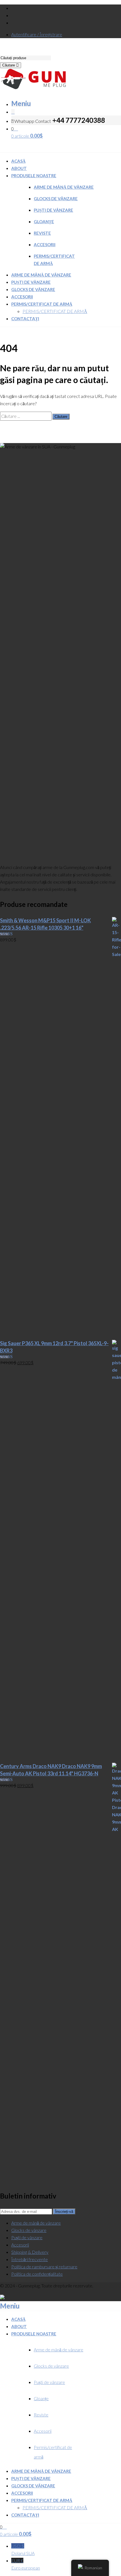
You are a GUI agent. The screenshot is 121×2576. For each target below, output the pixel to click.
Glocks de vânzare (56, 199)
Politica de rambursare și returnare (44, 2267)
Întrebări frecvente (30, 2259)
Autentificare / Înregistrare (37, 34)
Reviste (42, 233)
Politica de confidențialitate (37, 2274)
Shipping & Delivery (30, 2252)
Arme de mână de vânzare (64, 187)
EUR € (26, 2564)
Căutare (9, 65)
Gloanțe (44, 222)
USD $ (23, 2549)
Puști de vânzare (53, 210)
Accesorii (45, 245)
